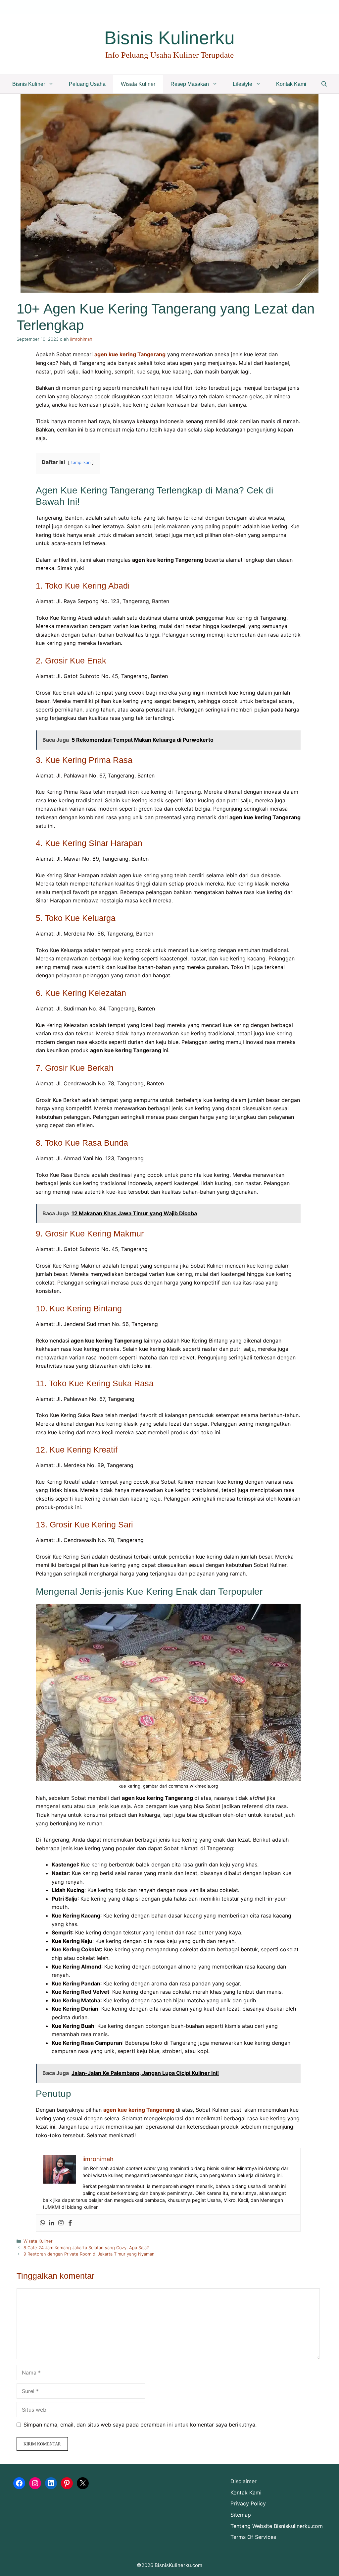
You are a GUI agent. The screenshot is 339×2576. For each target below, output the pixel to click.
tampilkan (81, 462)
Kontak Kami (291, 84)
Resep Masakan (190, 84)
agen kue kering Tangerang (130, 354)
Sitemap (241, 2515)
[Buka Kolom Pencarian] (324, 84)
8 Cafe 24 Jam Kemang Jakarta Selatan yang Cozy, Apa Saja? (86, 2248)
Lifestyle (242, 84)
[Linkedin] (52, 2223)
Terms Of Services (253, 2537)
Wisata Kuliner (138, 84)
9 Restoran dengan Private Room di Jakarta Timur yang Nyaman (89, 2254)
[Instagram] (61, 2223)
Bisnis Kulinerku (169, 38)
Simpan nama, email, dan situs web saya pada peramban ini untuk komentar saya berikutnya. (140, 2425)
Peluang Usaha (87, 84)
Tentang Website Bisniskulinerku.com (277, 2526)
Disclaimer (243, 2481)
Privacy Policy (248, 2503)
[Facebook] (70, 2223)
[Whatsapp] (42, 2223)
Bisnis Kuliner (29, 84)
